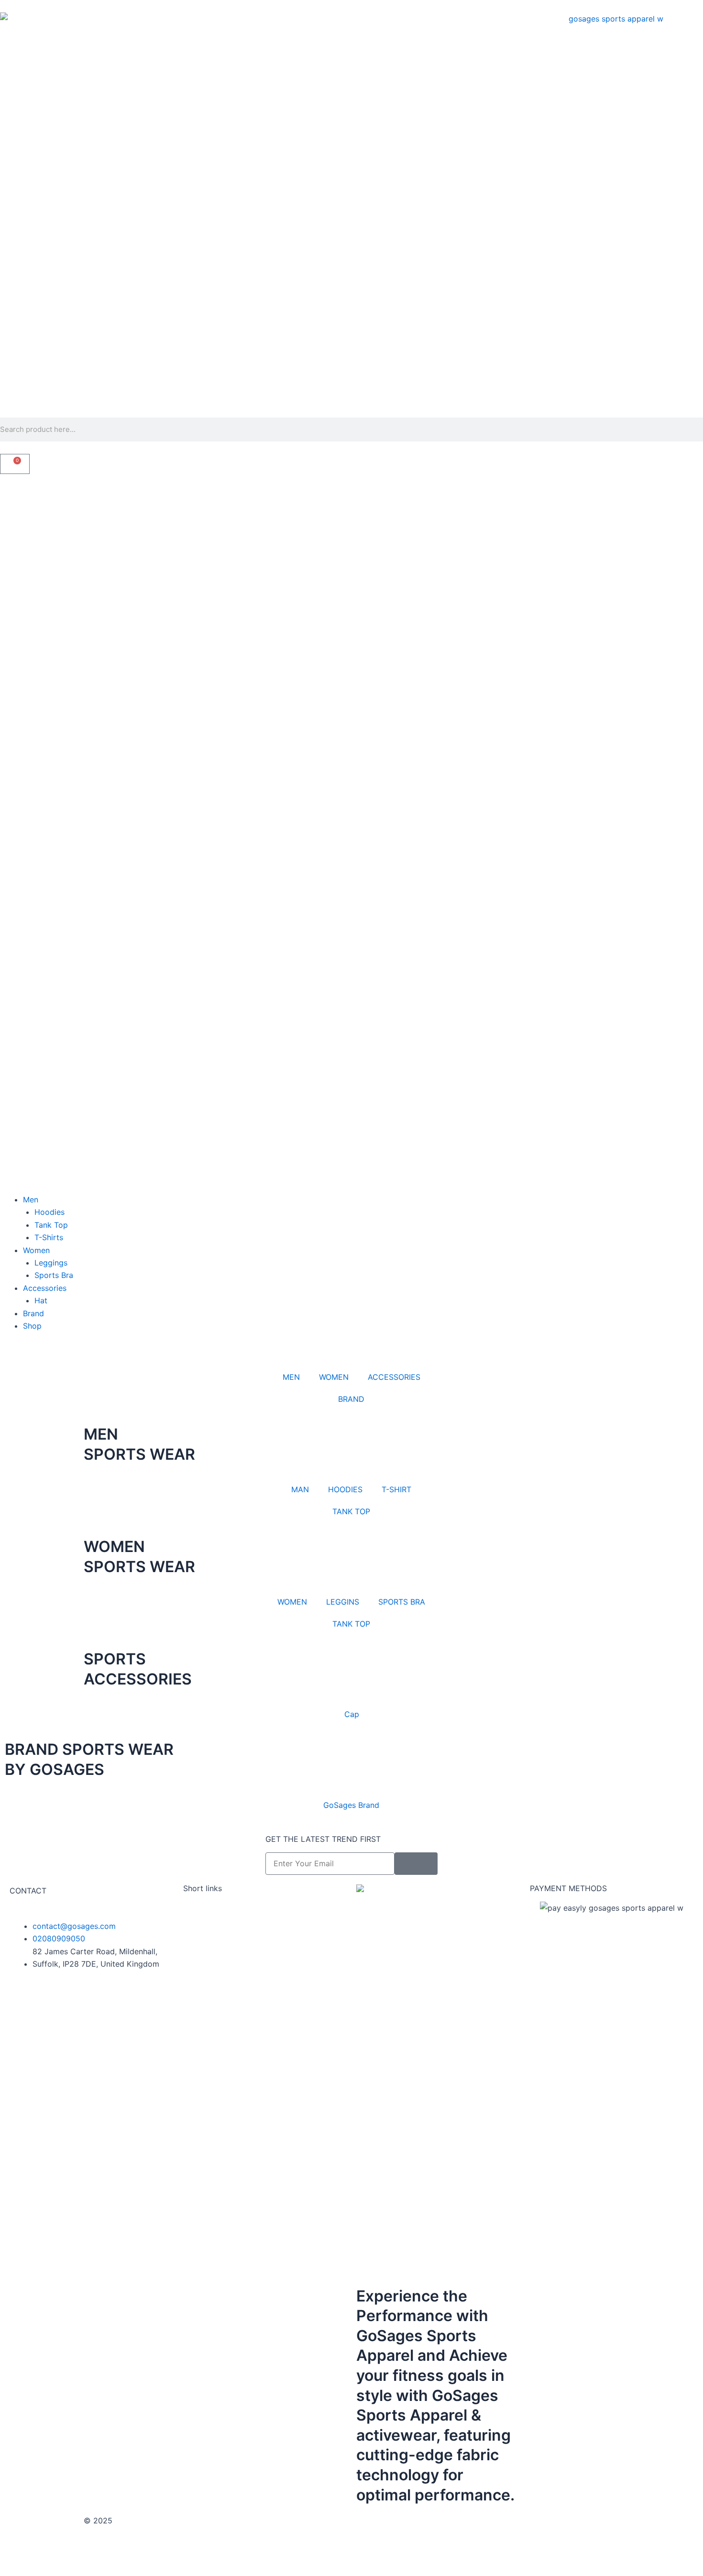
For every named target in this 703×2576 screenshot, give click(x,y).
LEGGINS (343, 1602)
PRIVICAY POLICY (472, 2521)
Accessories (45, 1288)
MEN (291, 1377)
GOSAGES (133, 2521)
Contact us (203, 1920)
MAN (300, 1489)
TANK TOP (351, 1511)
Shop (32, 1326)
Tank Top (51, 1225)
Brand (33, 1313)
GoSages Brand (351, 1805)
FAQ (190, 1933)
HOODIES (345, 1489)
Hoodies (49, 1212)
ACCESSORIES (394, 1377)
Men (31, 1200)
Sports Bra (54, 1275)
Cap (352, 1714)
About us (199, 1908)
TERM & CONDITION (393, 2521)
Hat (41, 1300)
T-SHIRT (396, 1489)
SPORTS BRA (402, 1602)
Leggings (51, 1263)
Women (36, 1250)
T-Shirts (49, 1237)
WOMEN (334, 1377)
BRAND (351, 1399)
